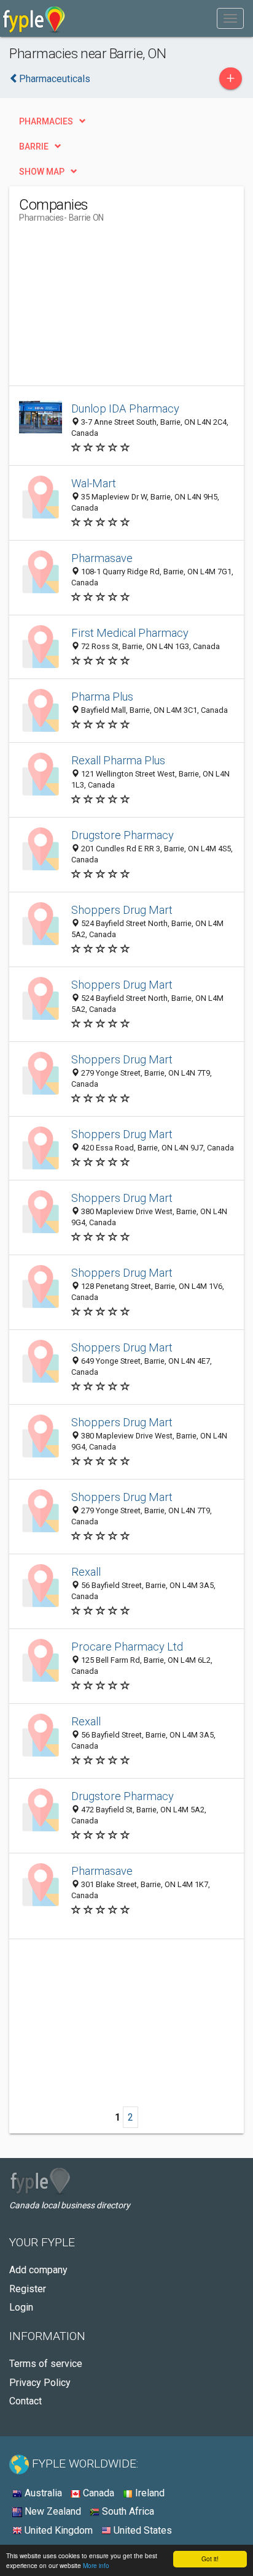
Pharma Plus (102, 697)
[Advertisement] (111, 309)
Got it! (210, 2559)
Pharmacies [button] (46, 121)
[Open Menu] (230, 18)
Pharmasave (102, 558)
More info (96, 2565)
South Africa (127, 2511)
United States (142, 2530)
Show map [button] (42, 172)
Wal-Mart (94, 483)
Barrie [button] (34, 146)
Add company (38, 2270)
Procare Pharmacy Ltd (127, 1647)
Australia (42, 2493)
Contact (25, 2401)
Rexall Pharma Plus (118, 760)
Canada (97, 2493)
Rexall (86, 1572)
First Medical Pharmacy (130, 633)
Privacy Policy (40, 2383)
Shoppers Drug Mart (122, 910)
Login (21, 2307)
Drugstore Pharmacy (123, 835)
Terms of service (46, 2364)
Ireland (149, 2493)
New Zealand (52, 2511)
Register (28, 2289)
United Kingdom (57, 2530)
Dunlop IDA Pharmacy (125, 408)
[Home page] (34, 18)
